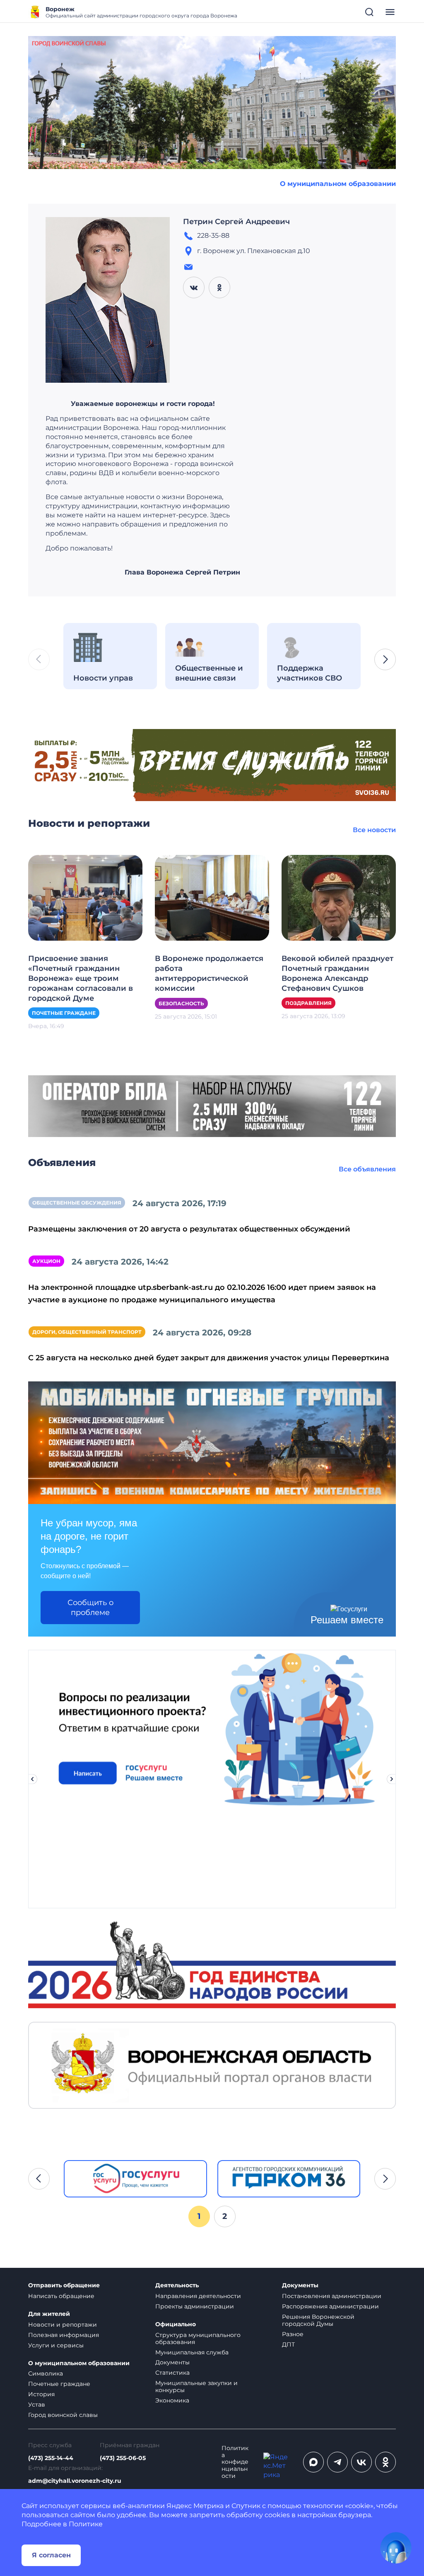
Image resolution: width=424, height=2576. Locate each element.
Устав (37, 2405)
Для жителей (49, 2314)
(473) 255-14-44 (51, 2458)
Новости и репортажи (63, 2325)
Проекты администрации (195, 2306)
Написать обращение (61, 2296)
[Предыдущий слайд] (32, 1779)
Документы (172, 2362)
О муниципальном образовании (338, 184)
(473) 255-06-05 (123, 2458)
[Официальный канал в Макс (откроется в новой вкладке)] (313, 2462)
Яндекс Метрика (195, 2506)
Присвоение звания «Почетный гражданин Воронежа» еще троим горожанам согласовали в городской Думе (81, 978)
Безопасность (181, 1003)
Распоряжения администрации (330, 2306)
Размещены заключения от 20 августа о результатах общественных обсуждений (189, 1229)
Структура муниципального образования (198, 2338)
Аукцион (46, 1261)
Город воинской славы (63, 2415)
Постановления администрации (332, 2296)
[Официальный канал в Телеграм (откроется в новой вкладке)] (337, 2462)
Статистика (172, 2373)
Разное (293, 2334)
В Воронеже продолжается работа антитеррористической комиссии (209, 973)
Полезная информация (64, 2335)
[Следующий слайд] (392, 1779)
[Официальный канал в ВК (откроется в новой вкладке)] (361, 2462)
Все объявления (367, 1169)
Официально (176, 2324)
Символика (46, 2373)
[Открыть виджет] (396, 2548)
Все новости (374, 830)
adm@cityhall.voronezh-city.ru (75, 2481)
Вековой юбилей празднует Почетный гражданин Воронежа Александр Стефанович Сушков (337, 973)
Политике (86, 2524)
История (41, 2394)
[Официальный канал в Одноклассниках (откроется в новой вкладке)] (385, 2462)
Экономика (172, 2400)
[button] (385, 659)
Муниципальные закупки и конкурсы (196, 2386)
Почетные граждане (64, 1013)
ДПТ (288, 2344)
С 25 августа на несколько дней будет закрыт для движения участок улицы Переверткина (209, 1358)
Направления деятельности (198, 2296)
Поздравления (308, 1003)
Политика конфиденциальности (235, 2462)
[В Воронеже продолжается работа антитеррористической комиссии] (212, 897)
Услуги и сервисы (56, 2345)
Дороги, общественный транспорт (87, 1332)
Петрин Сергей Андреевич (236, 222)
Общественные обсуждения (77, 1203)
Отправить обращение (64, 2285)
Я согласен (51, 2555)
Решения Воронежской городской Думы (318, 2320)
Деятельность (177, 2285)
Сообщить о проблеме (90, 1608)
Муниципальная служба (192, 2352)
